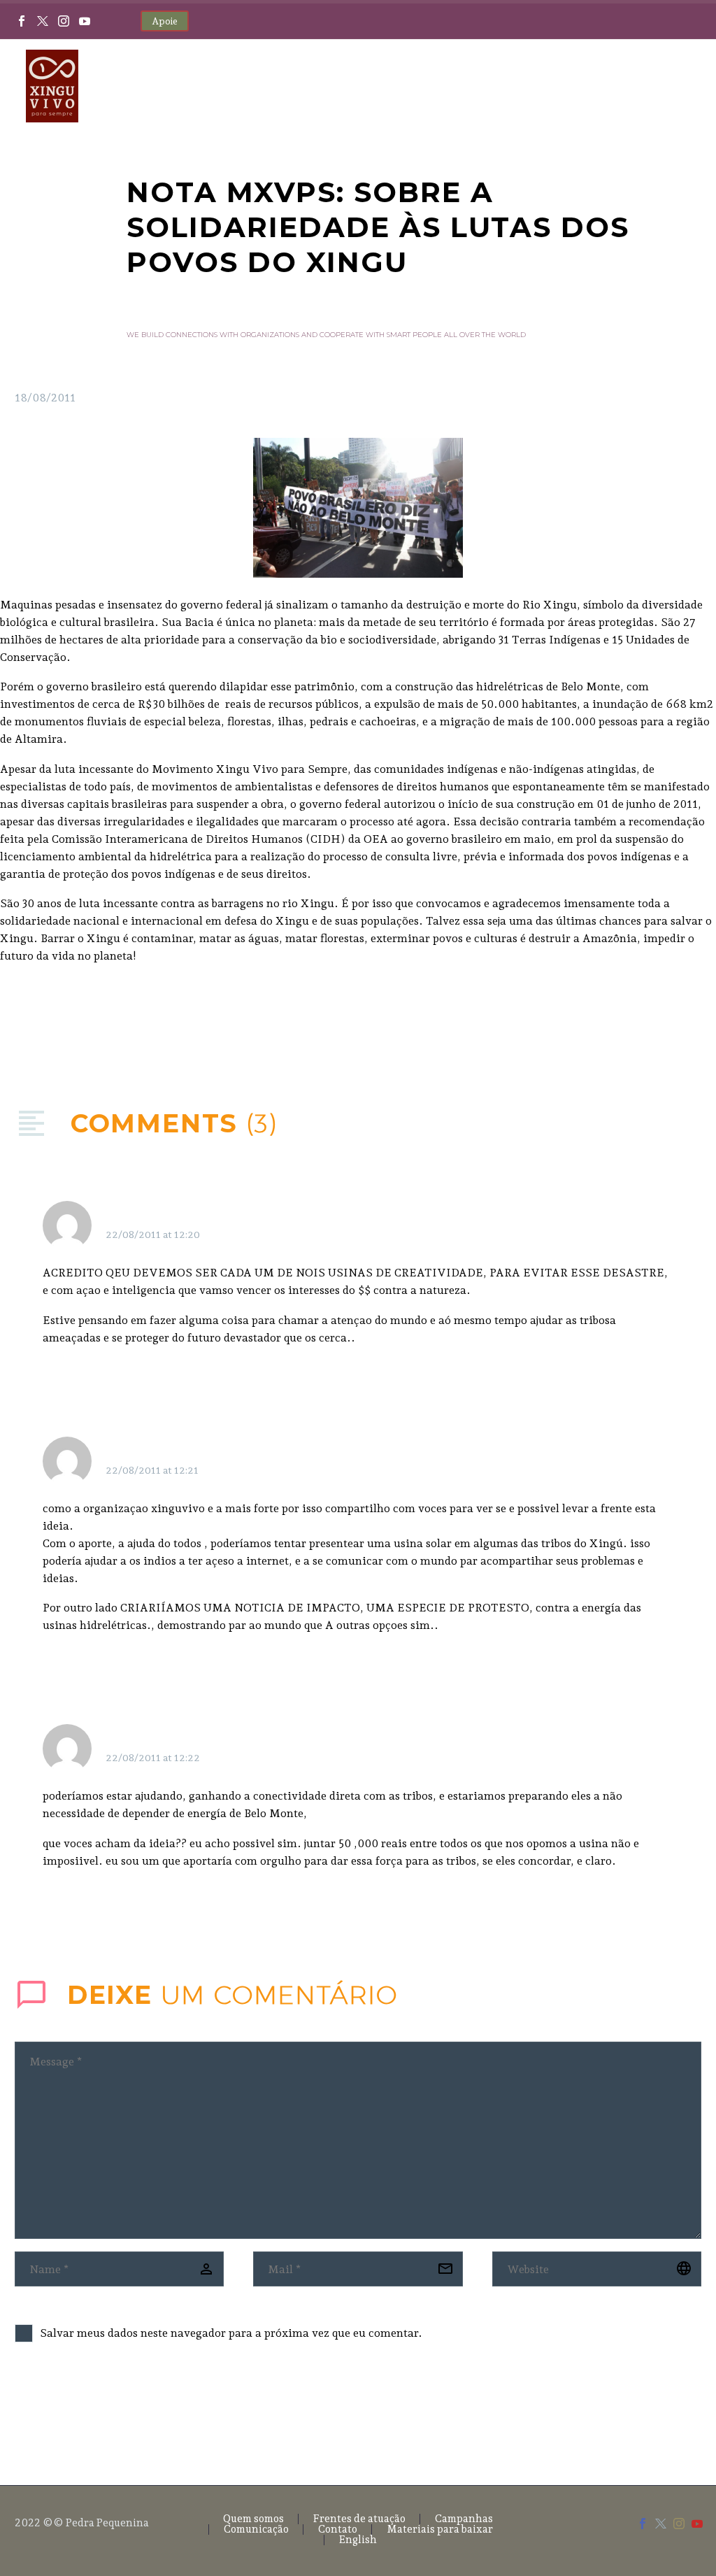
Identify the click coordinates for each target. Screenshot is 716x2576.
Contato (338, 2529)
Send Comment (93, 2410)
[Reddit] (129, 1025)
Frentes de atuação (359, 2519)
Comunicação (256, 2529)
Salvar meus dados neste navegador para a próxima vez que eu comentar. (231, 2333)
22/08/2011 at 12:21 (152, 1470)
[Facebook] (22, 21)
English (358, 2540)
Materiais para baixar (440, 2529)
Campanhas (464, 2519)
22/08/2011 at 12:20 (153, 1234)
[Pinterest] (66, 1025)
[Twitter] (43, 21)
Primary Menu (678, 87)
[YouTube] (85, 21)
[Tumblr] (87, 1025)
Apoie (165, 21)
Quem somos (253, 2519)
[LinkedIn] (108, 1025)
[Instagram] (64, 21)
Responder (622, 1218)
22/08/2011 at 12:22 (153, 1758)
